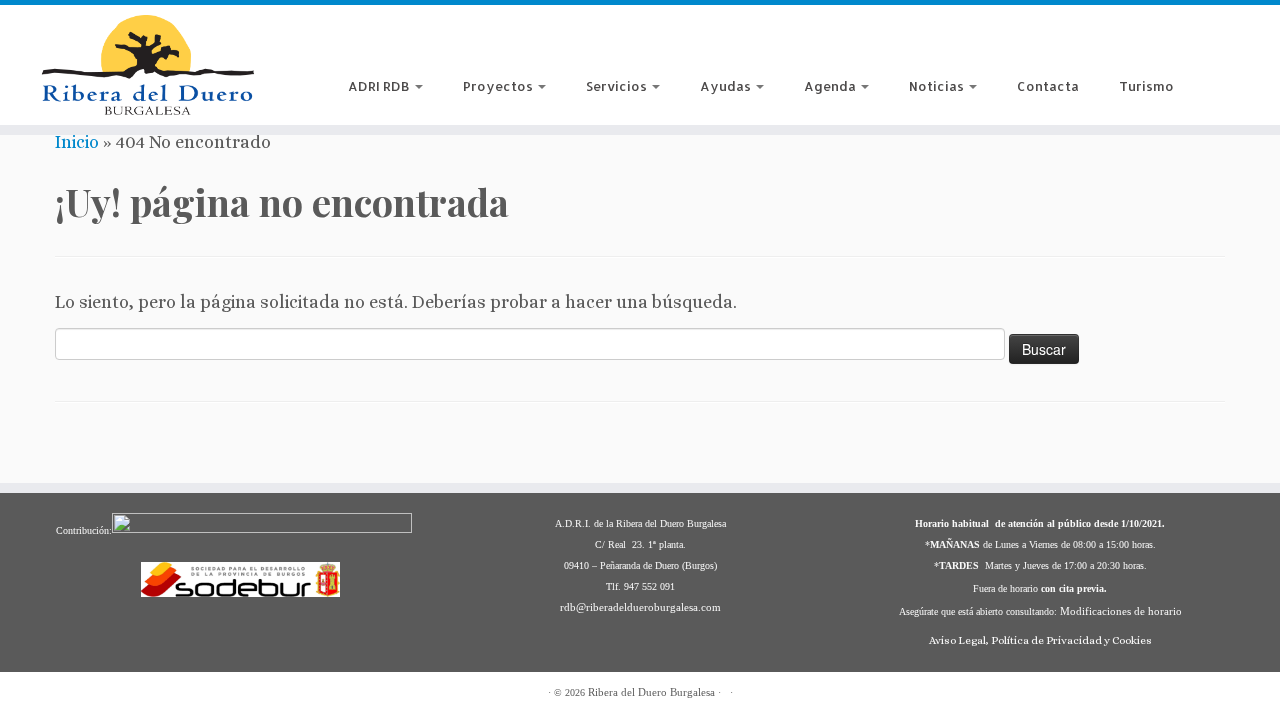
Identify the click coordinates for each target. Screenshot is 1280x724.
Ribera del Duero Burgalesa (651, 692)
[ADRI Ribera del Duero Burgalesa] (456, 43)
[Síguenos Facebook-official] (394, 43)
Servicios (618, 86)
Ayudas (727, 86)
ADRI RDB (380, 86)
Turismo (1146, 86)
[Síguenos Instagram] (518, 43)
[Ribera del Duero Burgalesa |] (147, 65)
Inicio (77, 142)
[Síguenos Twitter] (487, 43)
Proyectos (499, 86)
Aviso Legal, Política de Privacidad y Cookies (1040, 640)
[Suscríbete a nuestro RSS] (363, 43)
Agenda (831, 86)
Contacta (1048, 86)
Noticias (938, 86)
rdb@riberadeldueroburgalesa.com (640, 607)
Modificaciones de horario (1121, 611)
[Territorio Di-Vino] (425, 43)
